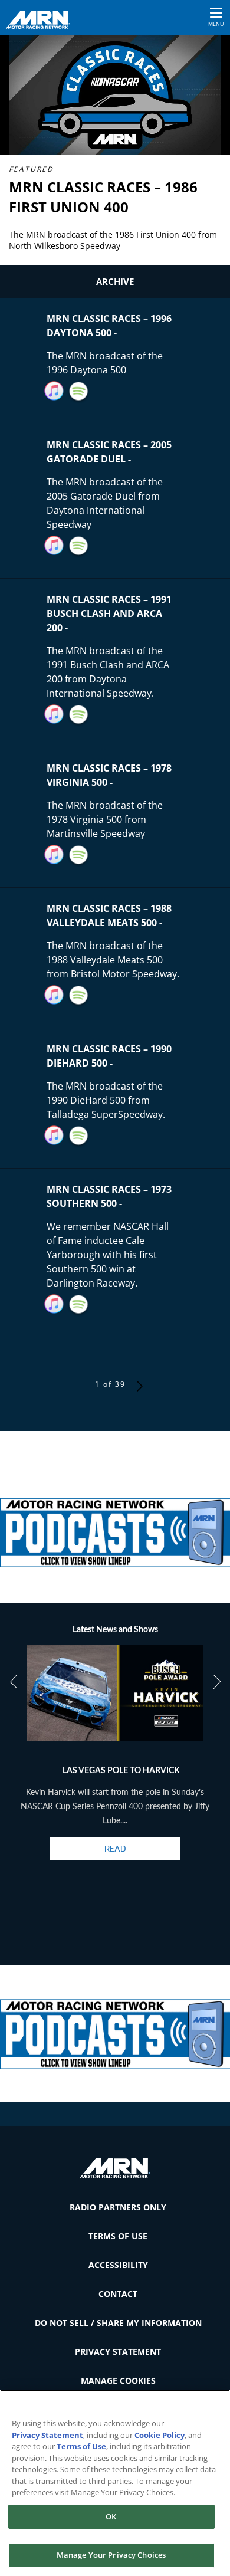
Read (115, 1849)
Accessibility (118, 2265)
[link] (115, 1527)
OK (111, 2516)
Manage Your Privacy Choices (111, 2555)
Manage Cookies (118, 2380)
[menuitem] (115, 2207)
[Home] (42, 19)
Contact (118, 2294)
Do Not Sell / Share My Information (118, 2323)
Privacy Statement (118, 2352)
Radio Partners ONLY (118, 2207)
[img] (115, 1527)
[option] (115, 1763)
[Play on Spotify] (79, 391)
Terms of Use (118, 2236)
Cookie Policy (160, 2435)
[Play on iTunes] (54, 391)
